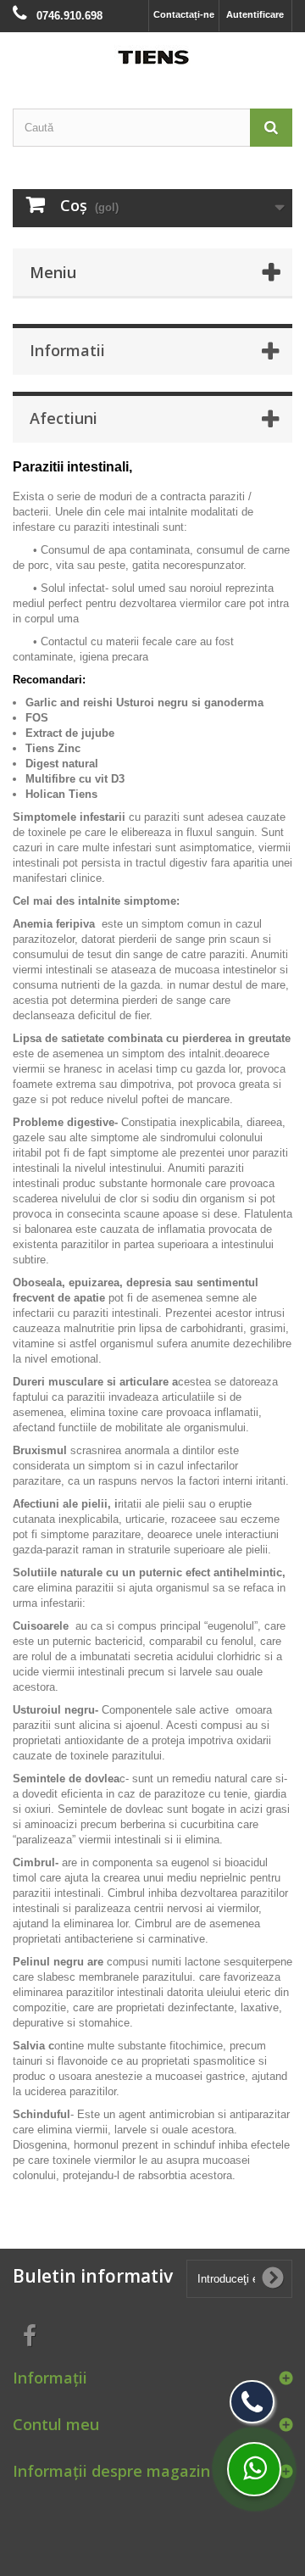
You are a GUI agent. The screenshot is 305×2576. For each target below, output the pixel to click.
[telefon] (252, 2402)
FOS (37, 718)
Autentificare (255, 14)
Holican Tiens (61, 794)
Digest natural (62, 764)
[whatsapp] (254, 2469)
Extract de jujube (70, 733)
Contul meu (56, 2424)
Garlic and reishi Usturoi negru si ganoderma (144, 703)
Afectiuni (64, 418)
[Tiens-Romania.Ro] (152, 56)
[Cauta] (271, 128)
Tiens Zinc (53, 748)
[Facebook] (30, 2335)
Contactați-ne (184, 14)
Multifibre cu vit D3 (75, 779)
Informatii (67, 350)
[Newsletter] (273, 2278)
